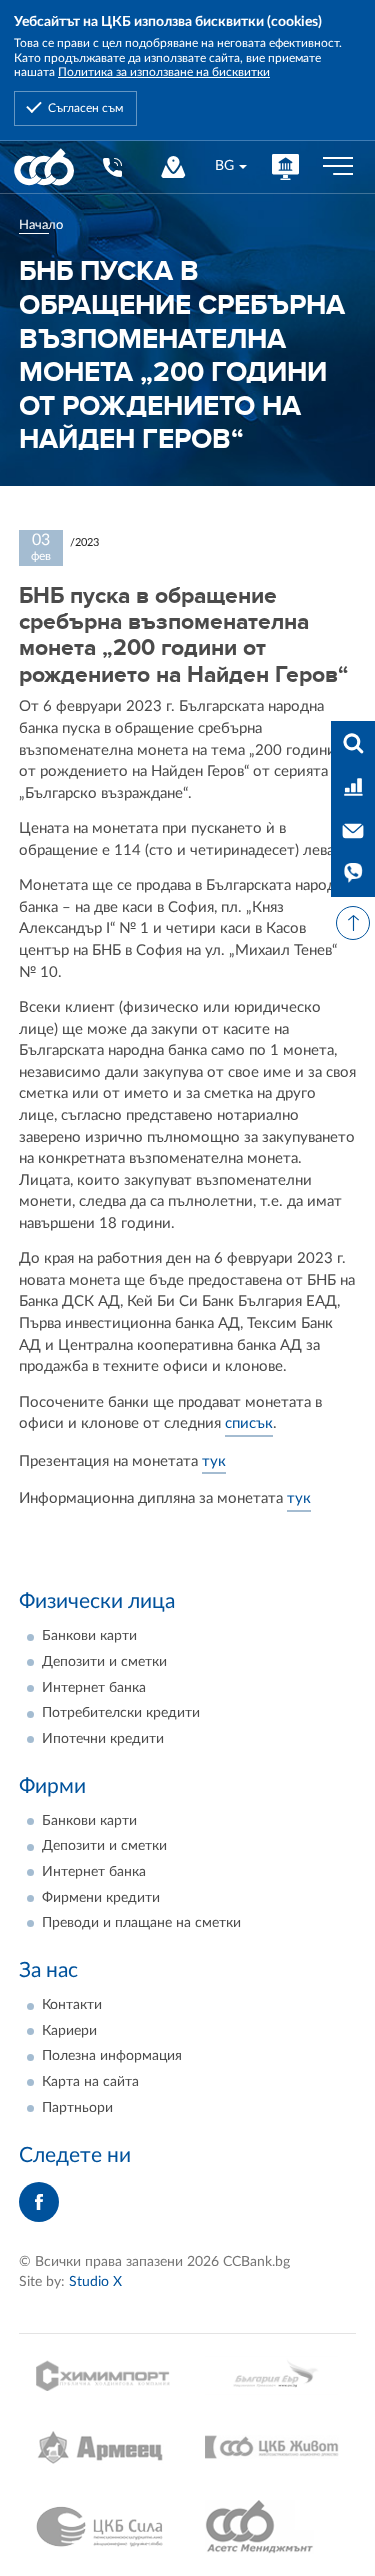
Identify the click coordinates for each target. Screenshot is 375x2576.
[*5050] (111, 166)
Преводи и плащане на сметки (141, 1923)
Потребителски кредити (121, 1713)
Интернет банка (94, 1688)
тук (214, 1461)
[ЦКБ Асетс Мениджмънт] (272, 2527)
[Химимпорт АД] (103, 2375)
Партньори (77, 2108)
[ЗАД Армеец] (103, 2447)
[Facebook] (39, 2202)
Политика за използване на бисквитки (164, 72)
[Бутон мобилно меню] (338, 167)
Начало (41, 225)
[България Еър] (272, 2375)
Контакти (72, 2005)
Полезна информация (112, 2056)
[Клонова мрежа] (173, 166)
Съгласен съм (85, 108)
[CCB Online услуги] (285, 166)
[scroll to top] (353, 923)
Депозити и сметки (104, 1662)
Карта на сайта (90, 2082)
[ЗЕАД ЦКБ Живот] (272, 2447)
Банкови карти (89, 1636)
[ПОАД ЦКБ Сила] (103, 2527)
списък (249, 1423)
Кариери (69, 2031)
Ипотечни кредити (103, 1739)
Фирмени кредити (101, 1898)
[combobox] (230, 166)
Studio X (95, 2282)
